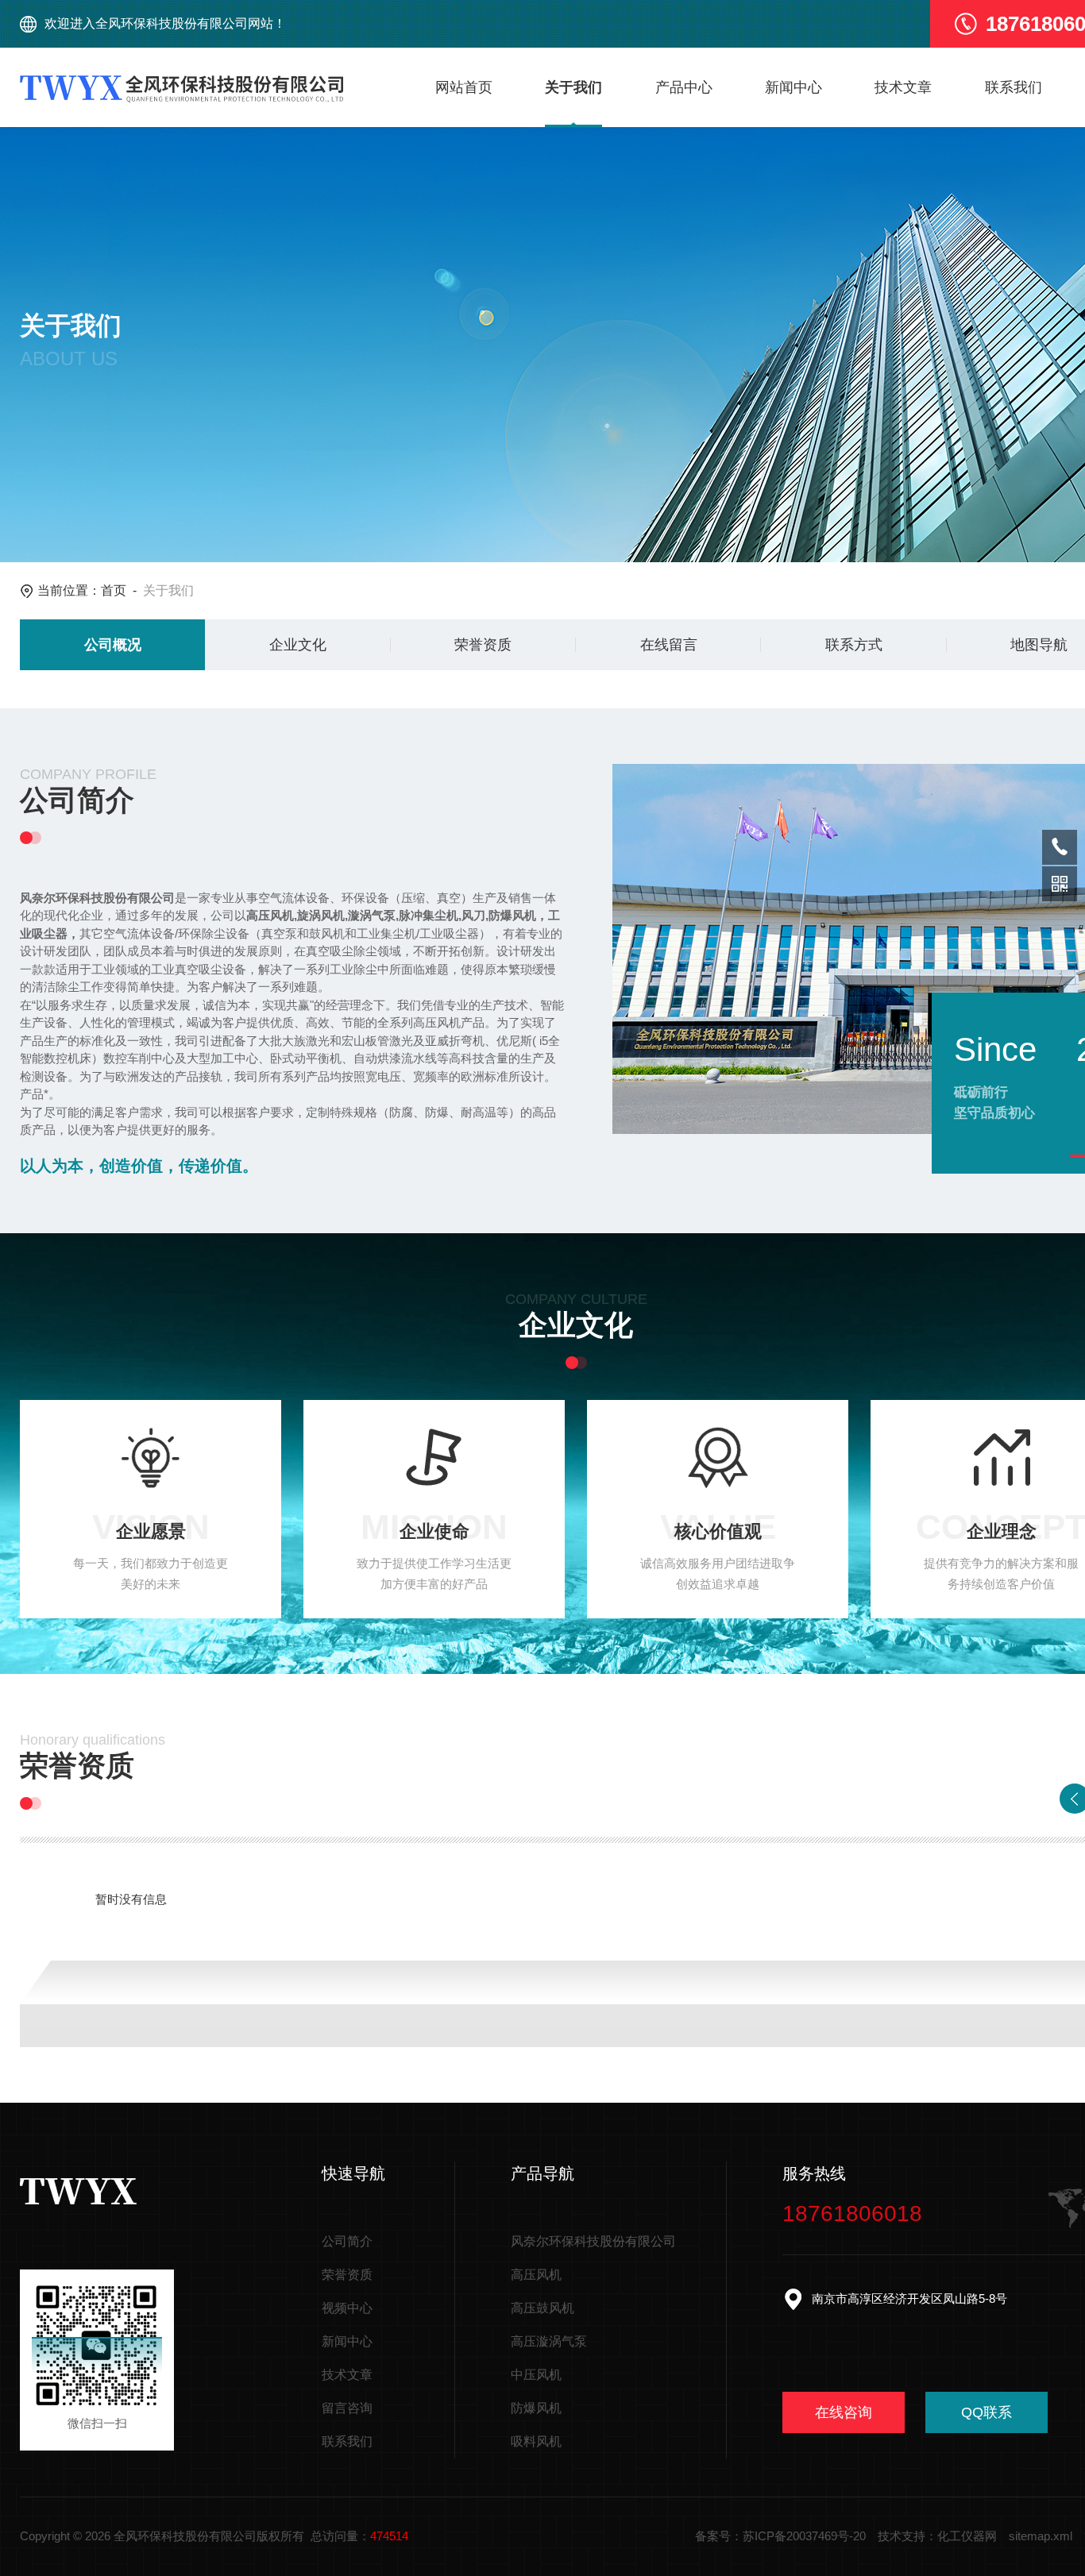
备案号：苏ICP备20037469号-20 (780, 2536)
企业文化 (298, 645)
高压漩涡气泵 (549, 2341)
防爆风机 (536, 2408)
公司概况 (113, 645)
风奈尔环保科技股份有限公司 (593, 2241)
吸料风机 (536, 2441)
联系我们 (1014, 87)
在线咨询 (844, 2412)
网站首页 (464, 87)
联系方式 (854, 645)
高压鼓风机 (542, 2308)
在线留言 (669, 645)
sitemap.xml (1041, 2536)
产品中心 (684, 87)
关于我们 (573, 87)
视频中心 (347, 2308)
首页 (114, 590)
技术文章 (903, 87)
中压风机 (536, 2375)
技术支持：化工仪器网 (937, 2536)
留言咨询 (347, 2408)
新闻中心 (793, 87)
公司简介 (347, 2241)
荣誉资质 (483, 645)
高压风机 (536, 2275)
